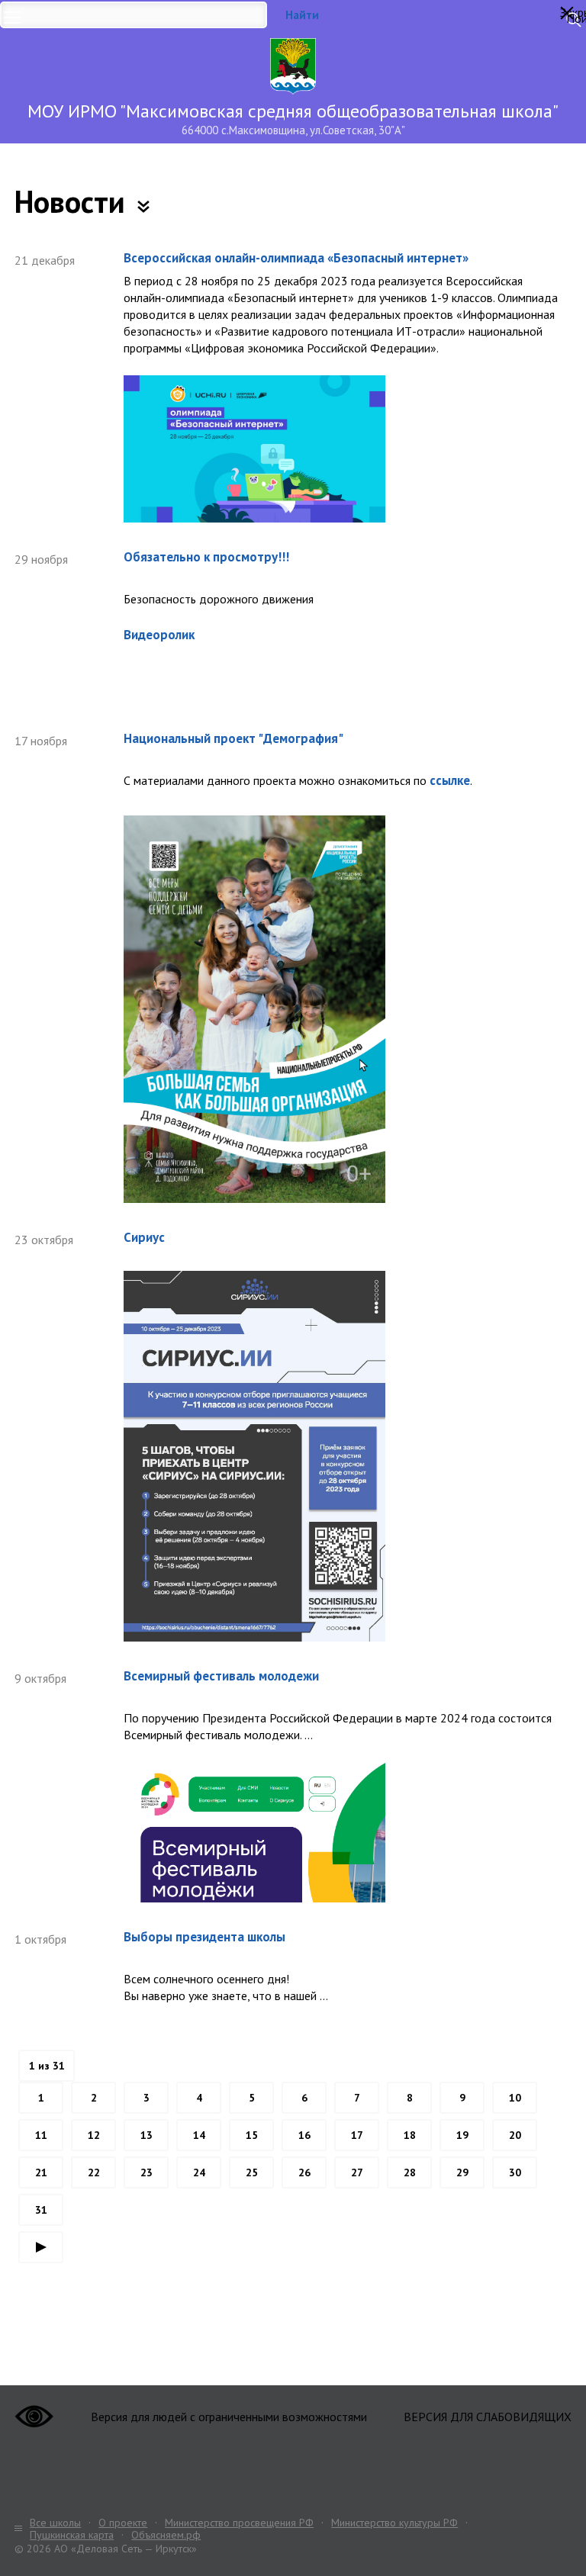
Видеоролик (159, 635)
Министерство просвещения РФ (239, 2523)
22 (94, 2172)
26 (304, 2172)
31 (41, 2210)
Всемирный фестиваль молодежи (221, 1676)
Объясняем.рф (166, 2535)
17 (357, 2135)
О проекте (123, 2523)
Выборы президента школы (204, 1937)
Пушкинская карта (72, 2535)
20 (515, 2135)
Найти (302, 15)
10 (515, 2098)
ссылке (450, 780)
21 (41, 2172)
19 (462, 2135)
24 (199, 2172)
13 (146, 2135)
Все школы (55, 2523)
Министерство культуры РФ (394, 2523)
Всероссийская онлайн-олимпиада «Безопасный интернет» (296, 258)
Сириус (144, 1238)
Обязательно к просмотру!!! (206, 557)
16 (304, 2135)
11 (41, 2135)
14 (199, 2135)
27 (357, 2172)
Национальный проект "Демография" (233, 739)
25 (252, 2172)
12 (94, 2135)
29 (462, 2172)
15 (252, 2135)
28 (410, 2172)
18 (410, 2135)
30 (515, 2172)
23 (146, 2172)
